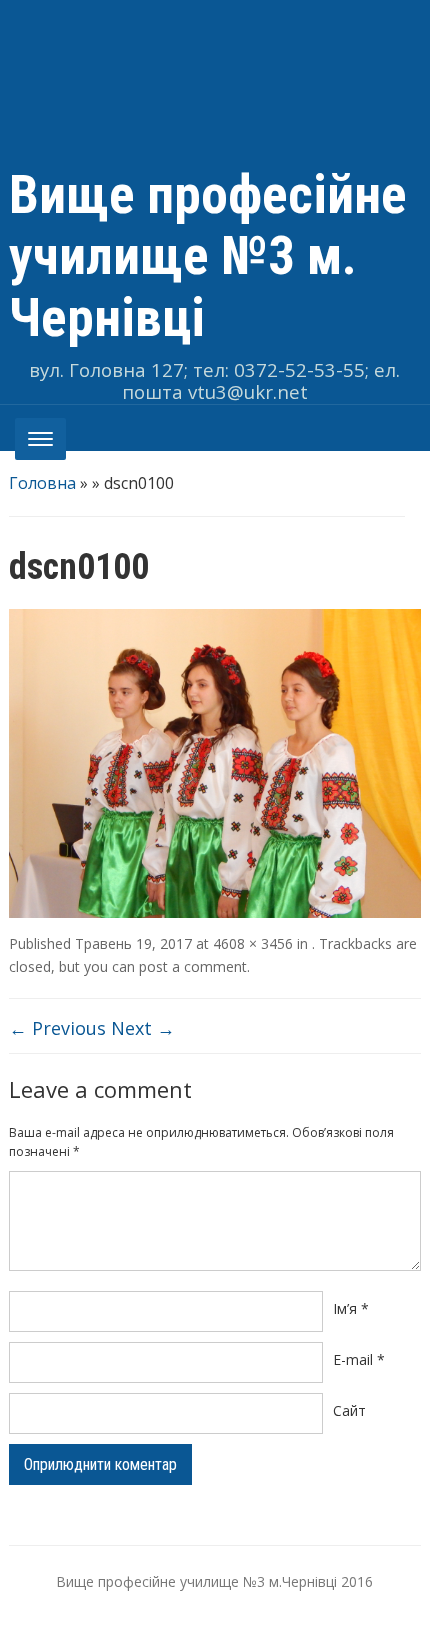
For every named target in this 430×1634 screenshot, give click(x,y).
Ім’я (351, 1308)
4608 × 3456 (253, 943)
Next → (143, 1028)
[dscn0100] (215, 761)
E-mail (359, 1359)
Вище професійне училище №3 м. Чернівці (208, 256)
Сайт (349, 1410)
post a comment (193, 966)
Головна (42, 483)
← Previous (57, 1028)
